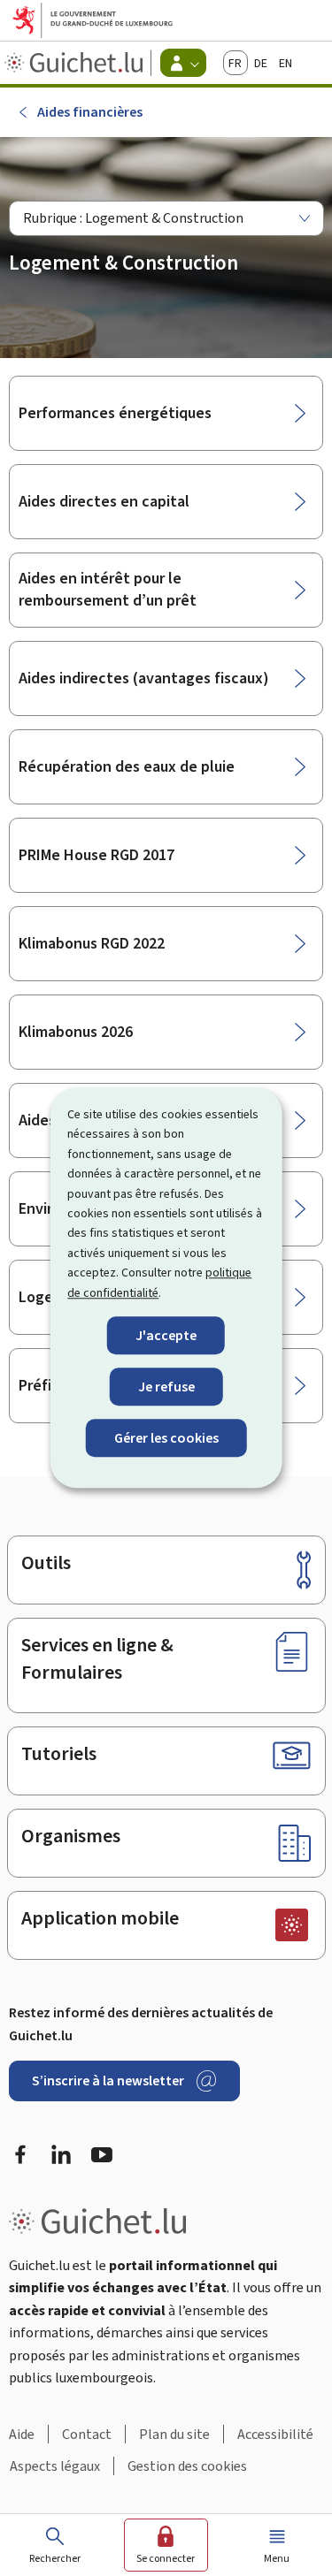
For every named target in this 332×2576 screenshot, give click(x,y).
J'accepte (166, 1335)
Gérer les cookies (166, 1439)
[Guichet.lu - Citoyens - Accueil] (76, 63)
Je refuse (166, 1387)
